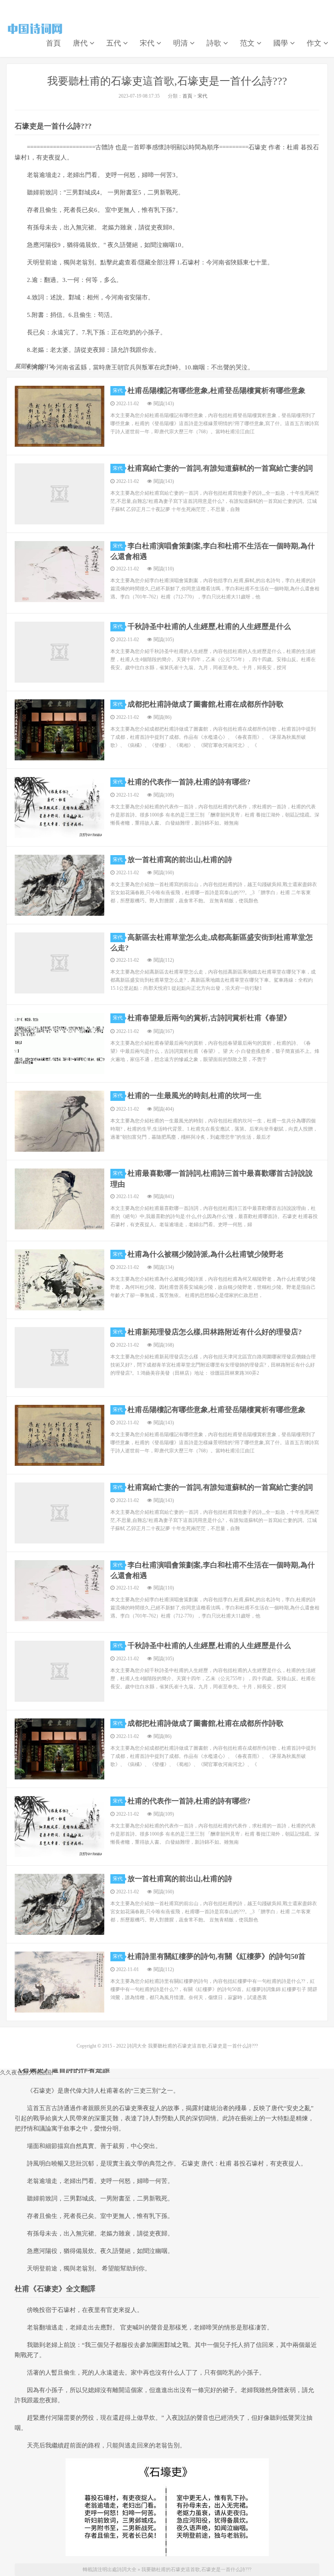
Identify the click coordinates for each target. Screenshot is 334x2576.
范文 (248, 43)
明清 (181, 43)
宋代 (148, 43)
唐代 (81, 43)
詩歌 (215, 43)
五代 (115, 43)
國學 (282, 43)
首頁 (53, 43)
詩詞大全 (35, 29)
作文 (315, 43)
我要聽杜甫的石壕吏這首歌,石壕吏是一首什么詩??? (167, 81)
